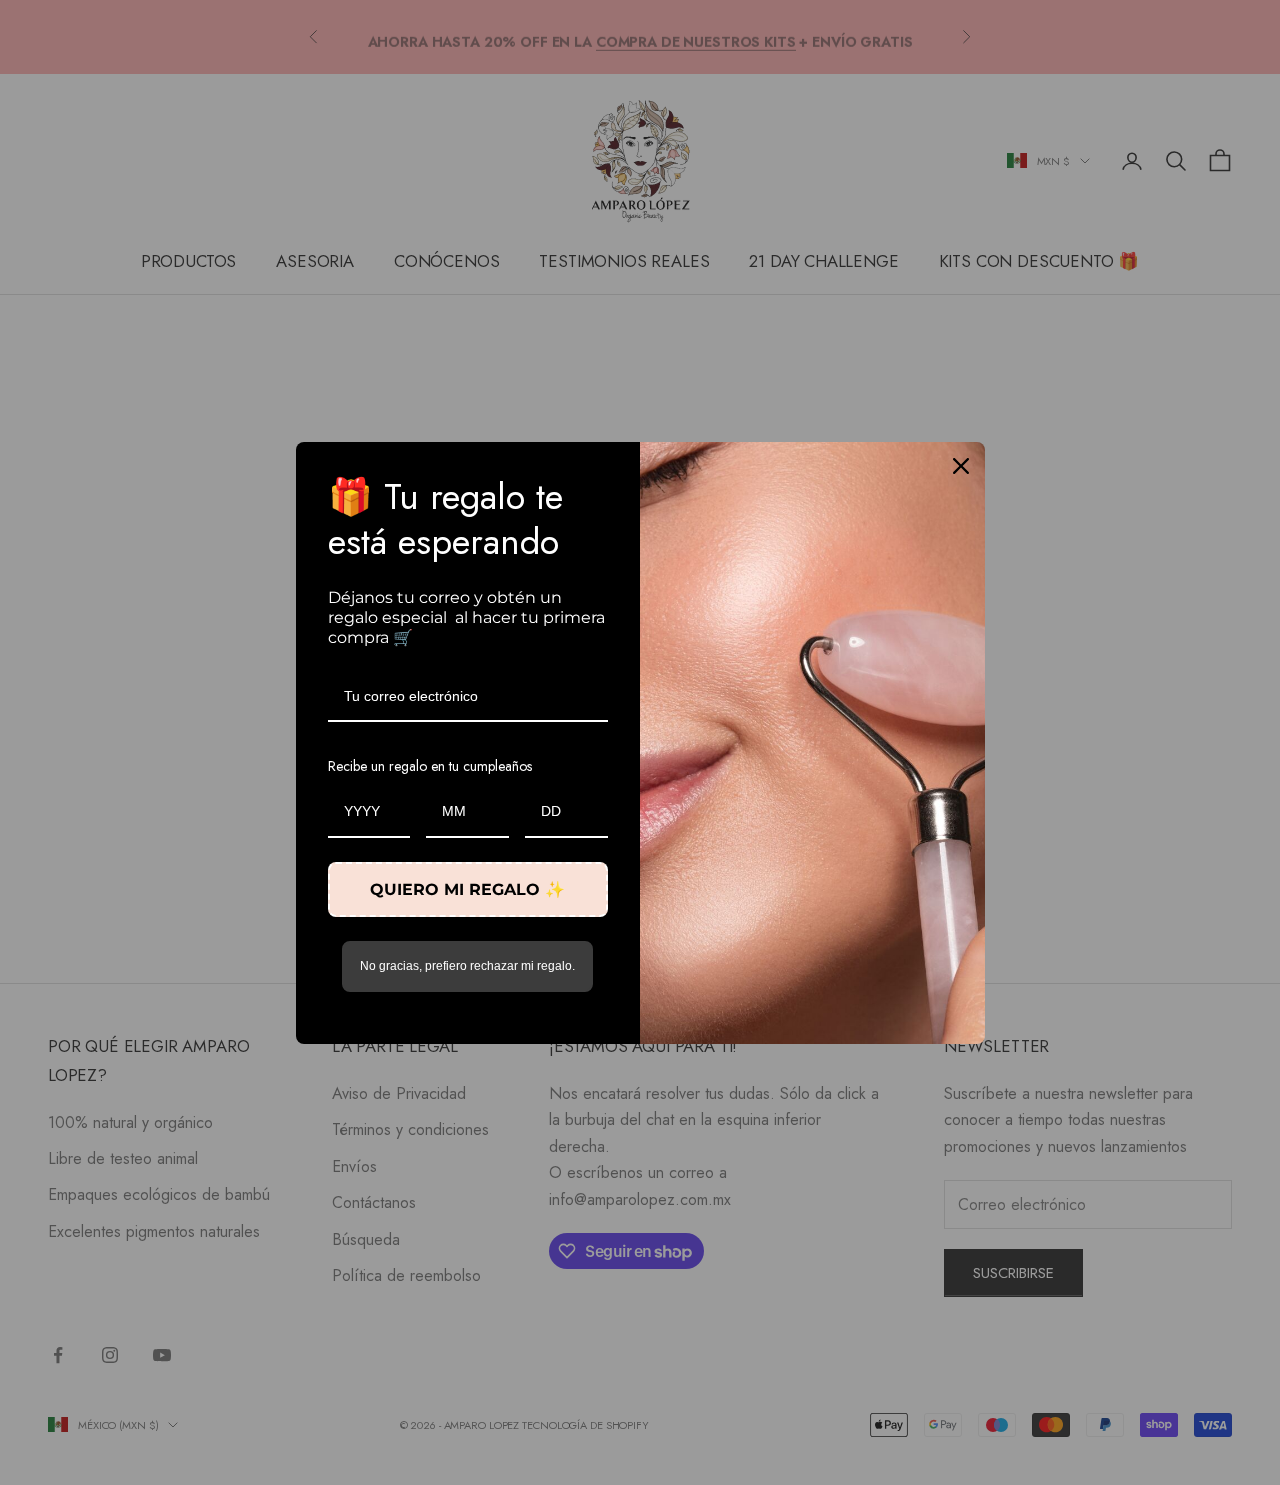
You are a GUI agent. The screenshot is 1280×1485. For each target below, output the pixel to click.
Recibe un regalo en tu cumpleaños (430, 766)
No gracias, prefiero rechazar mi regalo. (467, 966)
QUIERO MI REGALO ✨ (467, 889)
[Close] (961, 466)
